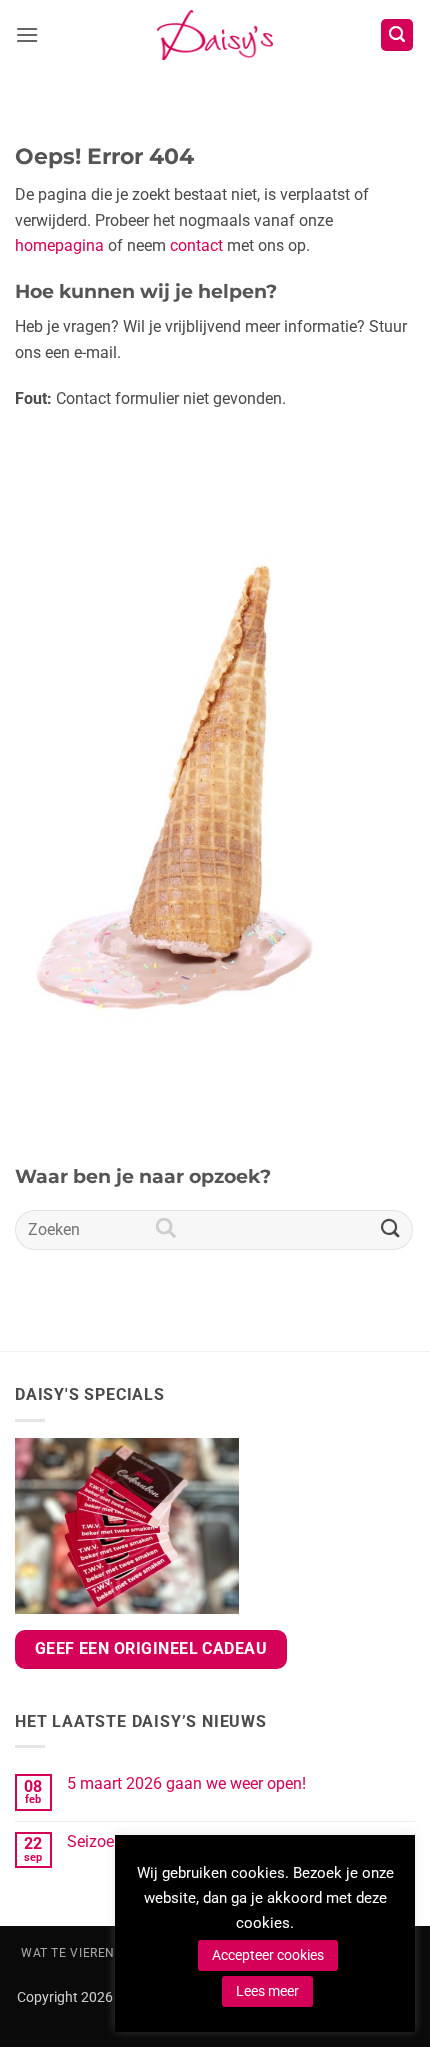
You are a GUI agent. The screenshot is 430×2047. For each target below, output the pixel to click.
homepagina (59, 245)
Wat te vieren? (71, 1953)
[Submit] (391, 1229)
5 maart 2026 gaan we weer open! (186, 1783)
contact (196, 245)
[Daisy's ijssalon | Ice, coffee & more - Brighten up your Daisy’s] (215, 35)
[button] (27, 34)
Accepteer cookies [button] (268, 1955)
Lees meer (267, 1991)
